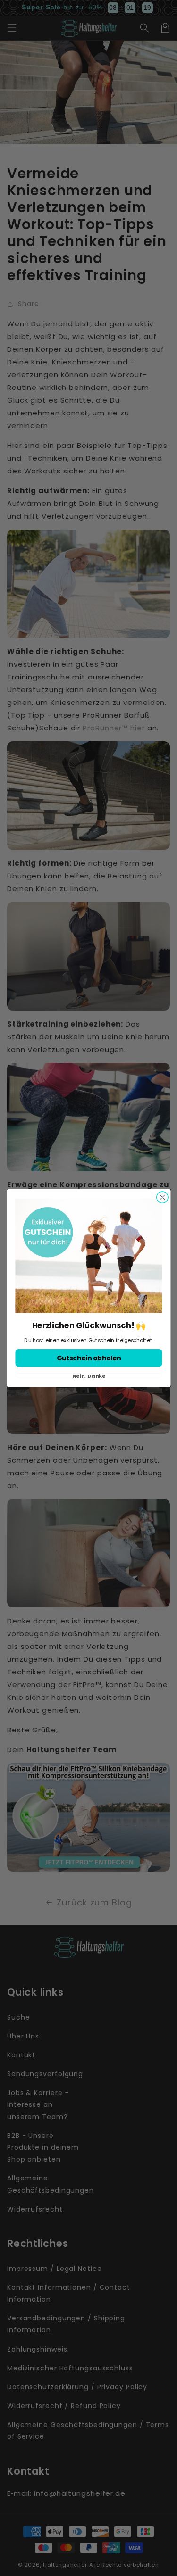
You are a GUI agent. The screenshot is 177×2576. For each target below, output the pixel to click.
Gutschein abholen (88, 1358)
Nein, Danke (88, 1375)
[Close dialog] (162, 1197)
